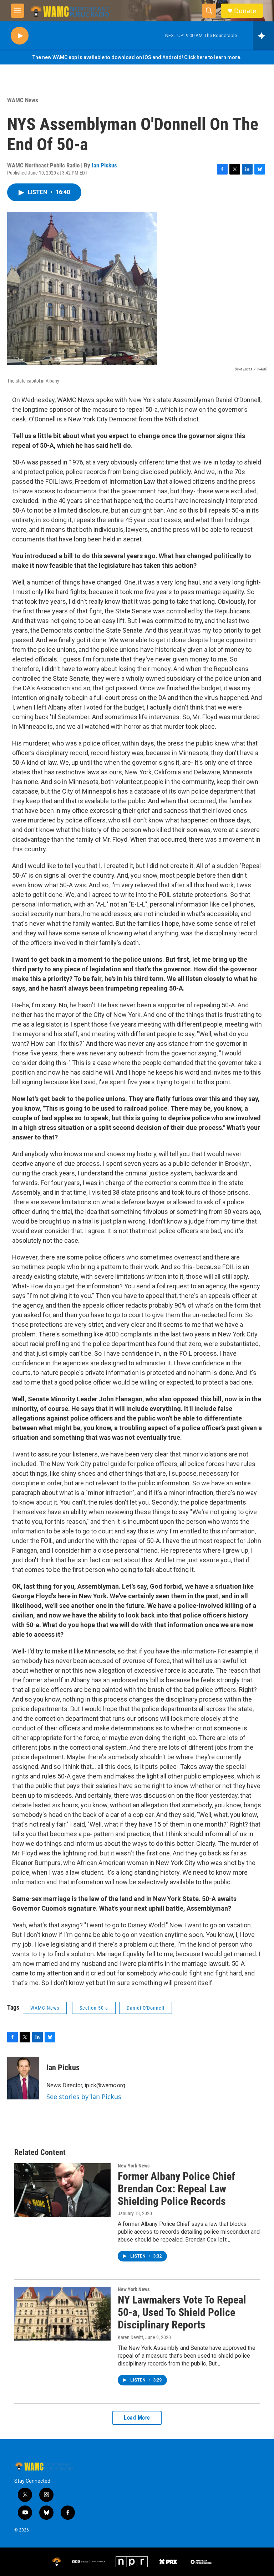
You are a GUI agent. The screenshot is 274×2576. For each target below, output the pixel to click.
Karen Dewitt (130, 2337)
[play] (20, 36)
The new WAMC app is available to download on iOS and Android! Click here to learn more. (137, 57)
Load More (137, 2418)
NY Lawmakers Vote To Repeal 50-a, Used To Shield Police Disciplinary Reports (182, 2312)
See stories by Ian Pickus (84, 2097)
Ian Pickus (104, 165)
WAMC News (23, 100)
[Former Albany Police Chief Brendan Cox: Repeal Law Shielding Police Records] (62, 2190)
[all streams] (263, 36)
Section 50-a (94, 2008)
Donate (245, 11)
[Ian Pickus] (23, 2078)
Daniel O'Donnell (146, 2008)
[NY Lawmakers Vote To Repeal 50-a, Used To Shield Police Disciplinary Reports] (62, 2313)
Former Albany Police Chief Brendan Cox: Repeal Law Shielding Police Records (176, 2189)
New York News (134, 2166)
